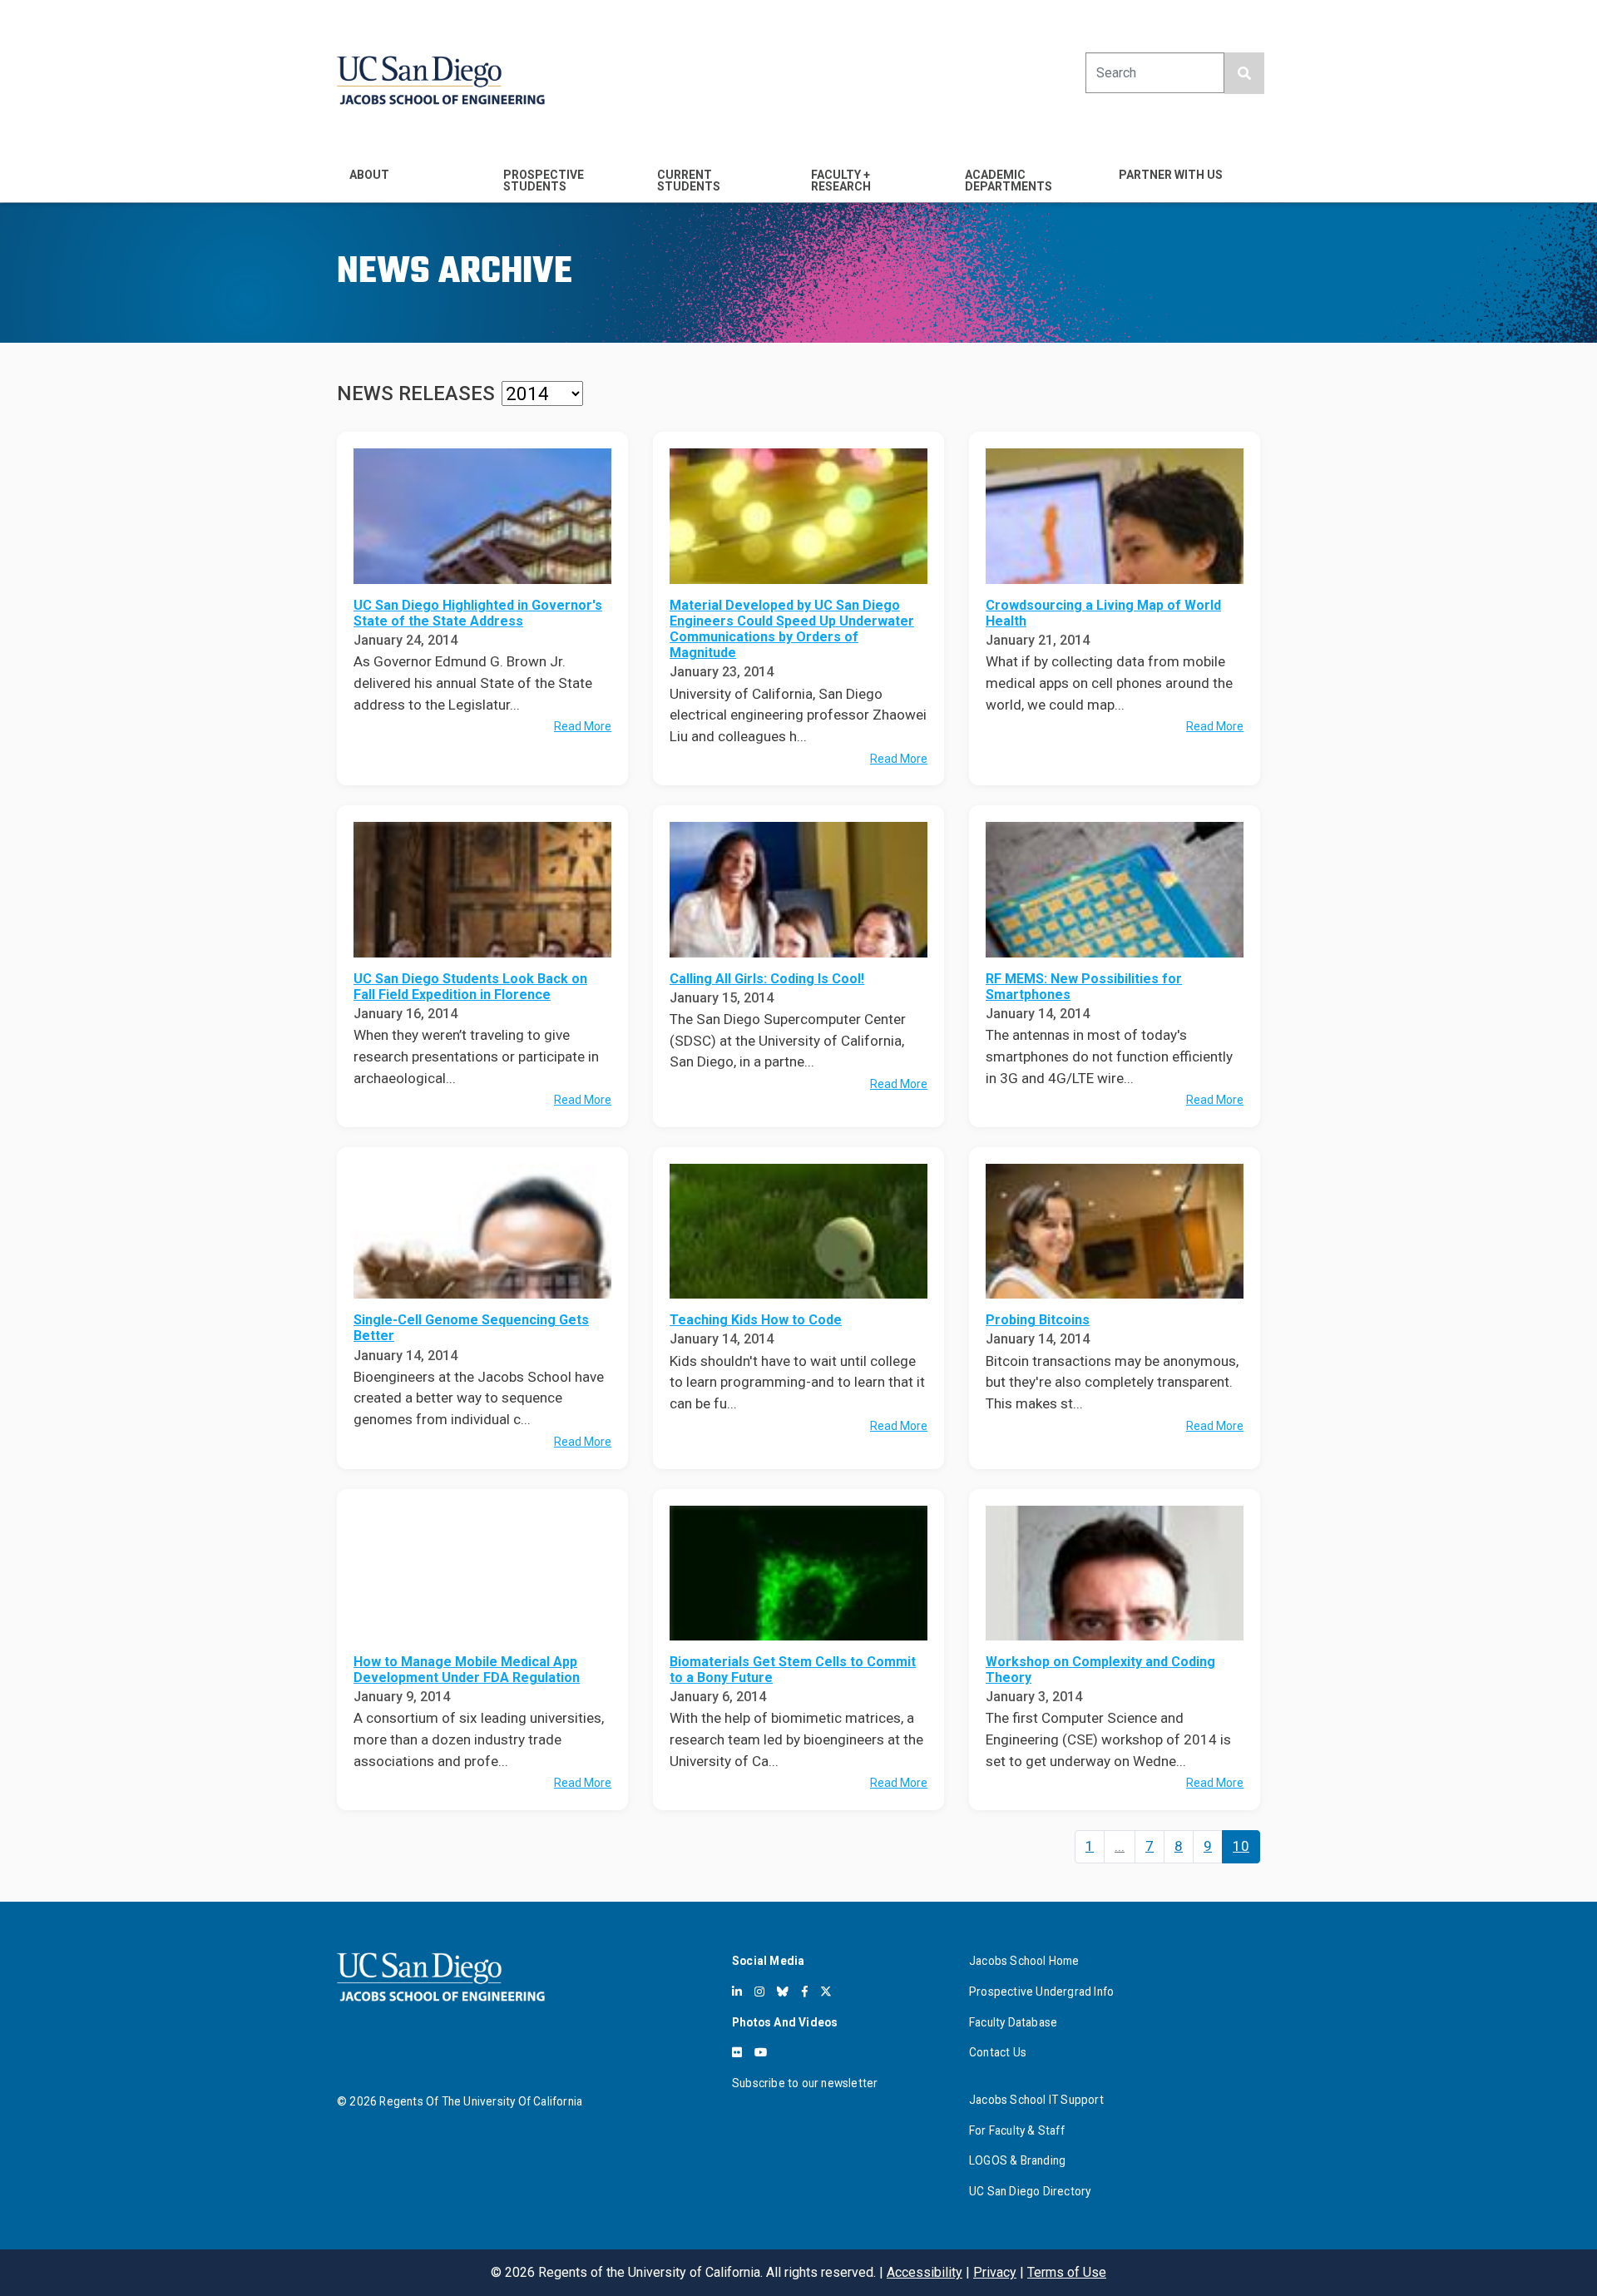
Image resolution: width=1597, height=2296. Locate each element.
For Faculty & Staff (1017, 2130)
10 (1241, 1846)
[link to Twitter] (826, 1992)
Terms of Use (1067, 2272)
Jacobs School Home (1024, 1961)
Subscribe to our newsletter (805, 2083)
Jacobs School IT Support (1036, 2100)
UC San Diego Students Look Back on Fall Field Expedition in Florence (470, 987)
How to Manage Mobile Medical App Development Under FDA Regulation (467, 1670)
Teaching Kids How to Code (756, 1320)
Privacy (995, 2272)
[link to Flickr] (737, 2052)
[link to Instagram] (759, 1992)
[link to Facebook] (805, 1992)
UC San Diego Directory (1030, 2191)
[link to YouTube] (761, 2052)
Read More (583, 726)
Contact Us (998, 2052)
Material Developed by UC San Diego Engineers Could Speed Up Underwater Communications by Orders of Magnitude (792, 629)
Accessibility (925, 2272)
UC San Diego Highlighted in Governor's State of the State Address (478, 613)
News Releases (416, 393)
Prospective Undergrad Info (1041, 1992)
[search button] (1244, 73)
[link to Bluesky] (783, 1992)
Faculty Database (1013, 2022)
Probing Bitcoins (1038, 1320)
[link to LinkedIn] (737, 1992)
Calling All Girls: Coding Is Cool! (767, 979)
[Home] (441, 80)
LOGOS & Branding (1017, 2160)
